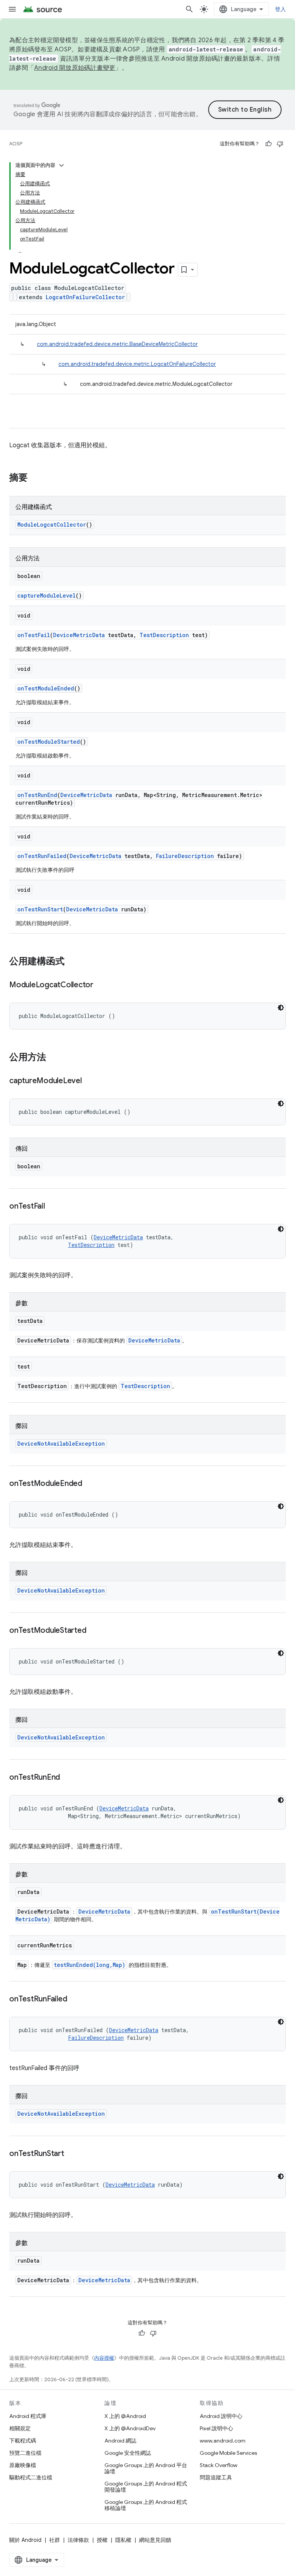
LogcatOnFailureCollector (85, 297)
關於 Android (25, 2540)
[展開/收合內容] (61, 165)
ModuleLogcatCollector (52, 525)
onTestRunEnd (37, 795)
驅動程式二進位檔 (31, 2477)
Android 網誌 (120, 2441)
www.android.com (223, 2441)
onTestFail (34, 635)
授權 (102, 2540)
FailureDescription (185, 856)
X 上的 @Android (125, 2416)
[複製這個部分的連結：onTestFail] (53, 1207)
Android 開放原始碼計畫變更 (75, 68)
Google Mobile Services (228, 2453)
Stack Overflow (219, 2465)
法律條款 (78, 2540)
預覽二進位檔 (25, 2453)
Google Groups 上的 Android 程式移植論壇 (146, 2505)
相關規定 (20, 2428)
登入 (281, 9)
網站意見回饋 (155, 2540)
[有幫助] (268, 144)
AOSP (16, 144)
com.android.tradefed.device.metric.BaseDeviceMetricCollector (117, 344)
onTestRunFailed (42, 856)
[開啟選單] (12, 9)
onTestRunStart (40, 909)
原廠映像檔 (23, 2465)
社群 (55, 2540)
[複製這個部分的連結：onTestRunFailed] (75, 2000)
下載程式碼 (23, 2441)
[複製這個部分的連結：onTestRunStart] (72, 2154)
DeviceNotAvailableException (61, 1444)
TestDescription (164, 635)
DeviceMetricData (79, 635)
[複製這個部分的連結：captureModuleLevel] (89, 1081)
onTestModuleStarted (49, 742)
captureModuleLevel (46, 595)
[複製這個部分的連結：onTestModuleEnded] (90, 1484)
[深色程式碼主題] (281, 1008)
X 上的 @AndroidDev (130, 2428)
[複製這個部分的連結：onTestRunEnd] (68, 1778)
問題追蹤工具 (216, 2477)
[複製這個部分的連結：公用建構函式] (72, 962)
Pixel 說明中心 (216, 2428)
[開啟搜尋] (189, 9)
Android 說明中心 (221, 2416)
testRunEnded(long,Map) (89, 1965)
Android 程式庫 (28, 2416)
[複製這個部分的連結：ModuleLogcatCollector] (101, 985)
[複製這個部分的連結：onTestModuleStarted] (94, 1631)
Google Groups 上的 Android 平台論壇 (146, 2468)
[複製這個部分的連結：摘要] (35, 478)
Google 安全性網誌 (128, 2453)
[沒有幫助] (280, 144)
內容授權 (104, 2358)
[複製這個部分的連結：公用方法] (54, 1058)
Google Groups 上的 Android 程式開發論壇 (146, 2487)
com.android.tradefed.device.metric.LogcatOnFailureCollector (137, 364)
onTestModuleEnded (46, 688)
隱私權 (123, 2540)
